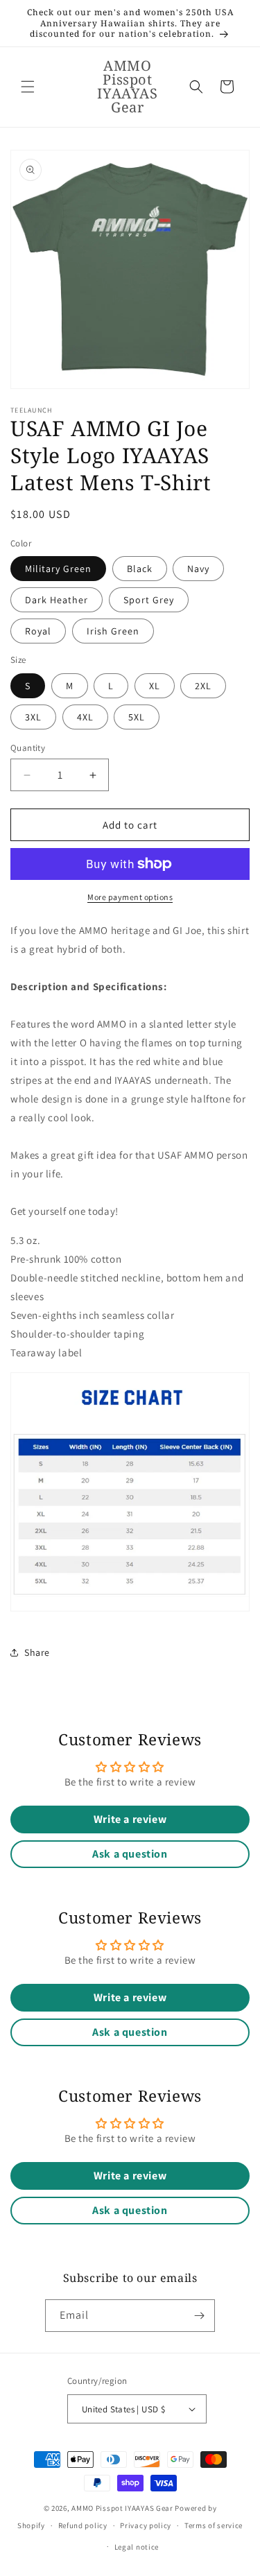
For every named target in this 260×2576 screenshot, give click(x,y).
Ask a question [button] (130, 1854)
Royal (38, 631)
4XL (85, 717)
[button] (28, 87)
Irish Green (113, 631)
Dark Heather (57, 600)
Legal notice (137, 2547)
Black (140, 569)
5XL (137, 717)
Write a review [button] (130, 1819)
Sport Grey (149, 600)
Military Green (58, 569)
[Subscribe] (199, 2316)
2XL (203, 686)
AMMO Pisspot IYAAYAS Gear (122, 2508)
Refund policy (83, 2525)
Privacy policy (146, 2525)
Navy (198, 569)
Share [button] (37, 1652)
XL (155, 686)
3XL (33, 717)
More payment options (130, 897)
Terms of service (214, 2525)
